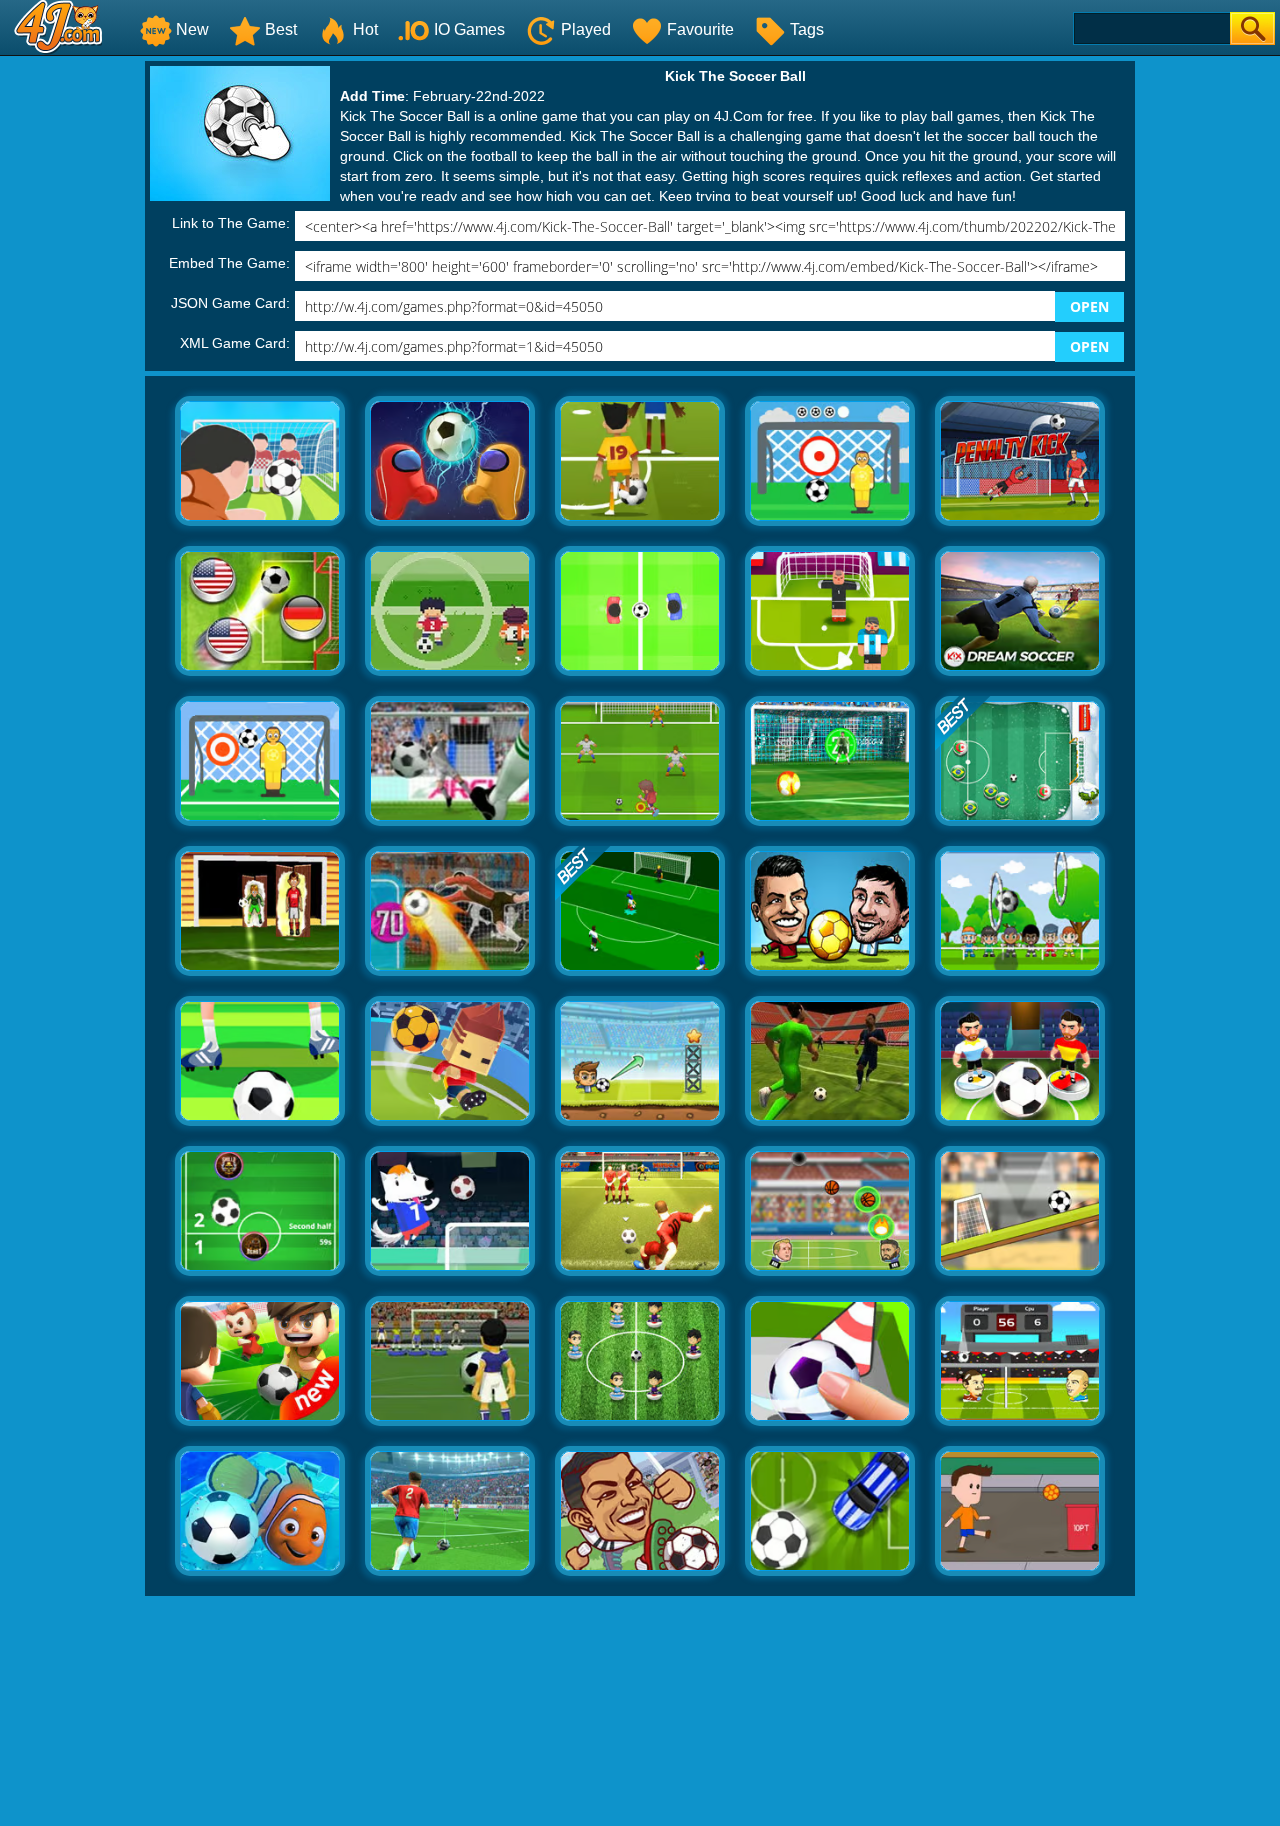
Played (586, 29)
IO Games (469, 29)
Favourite (700, 29)
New (192, 29)
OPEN (1089, 306)
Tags (807, 29)
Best (281, 29)
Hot (365, 29)
